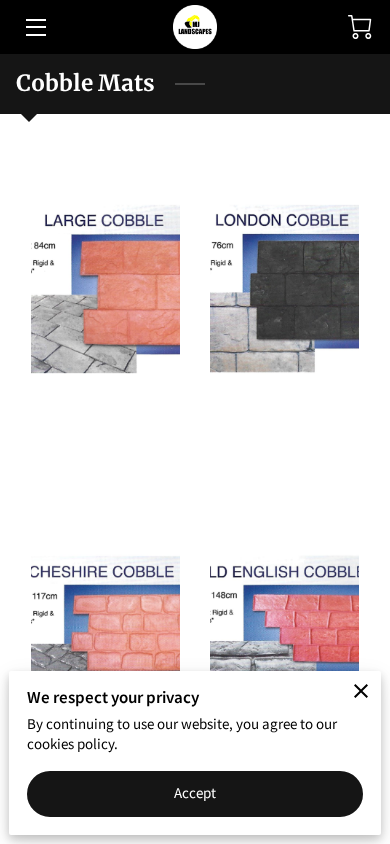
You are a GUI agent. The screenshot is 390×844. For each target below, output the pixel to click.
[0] (360, 27)
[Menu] (34, 27)
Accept (195, 792)
